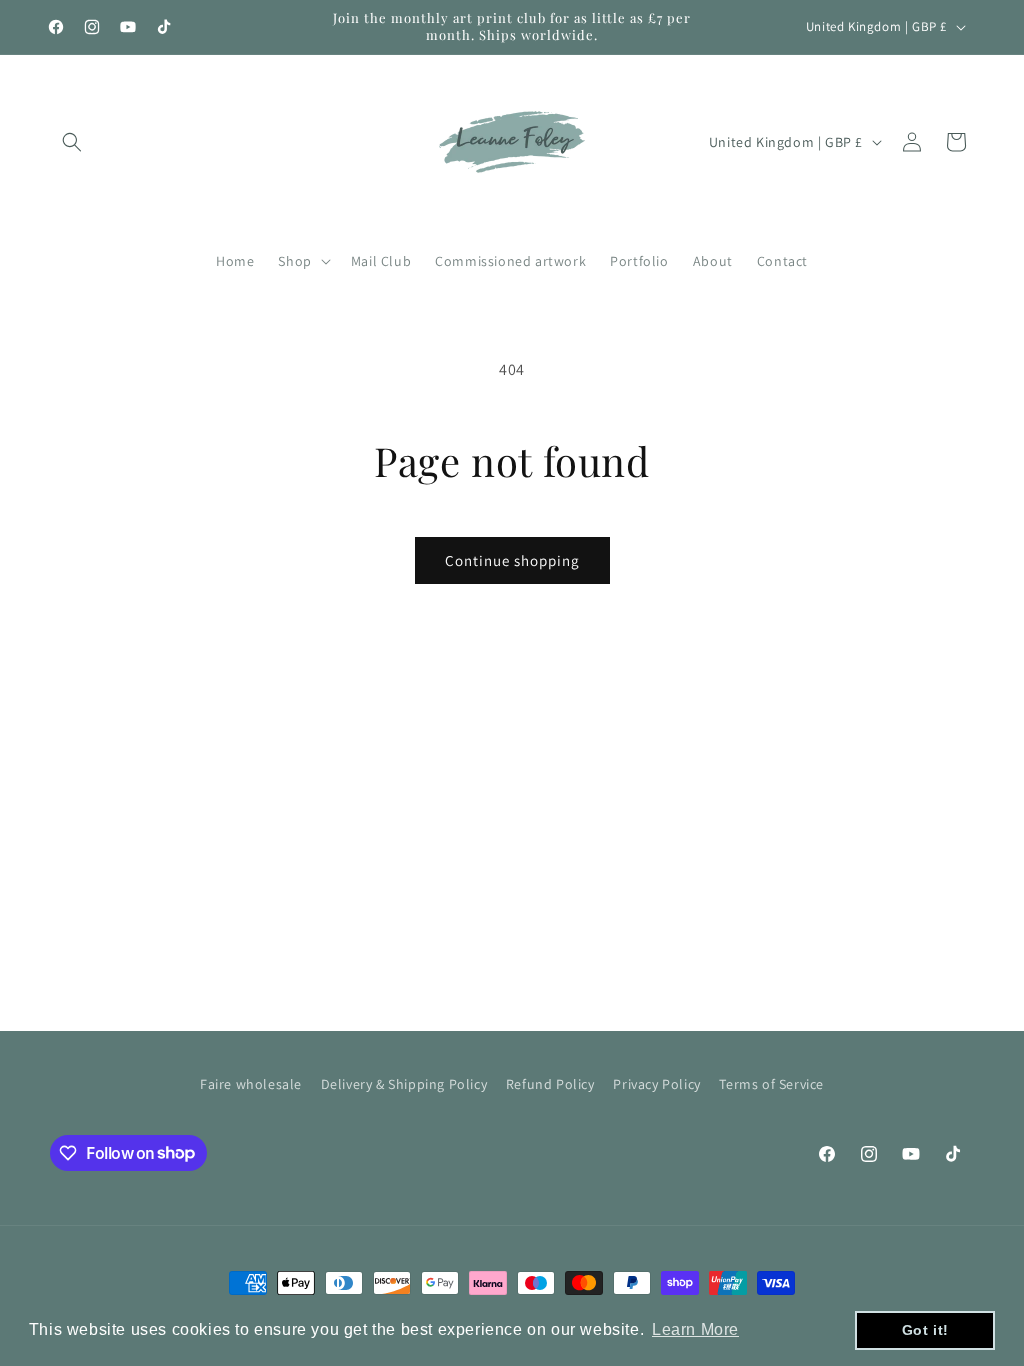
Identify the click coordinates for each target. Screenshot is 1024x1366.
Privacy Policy (656, 1084)
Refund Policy (550, 1084)
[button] (72, 142)
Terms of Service (771, 1084)
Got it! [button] (925, 1330)
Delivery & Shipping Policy (404, 1084)
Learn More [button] (695, 1329)
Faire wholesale (251, 1084)
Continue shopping (512, 560)
